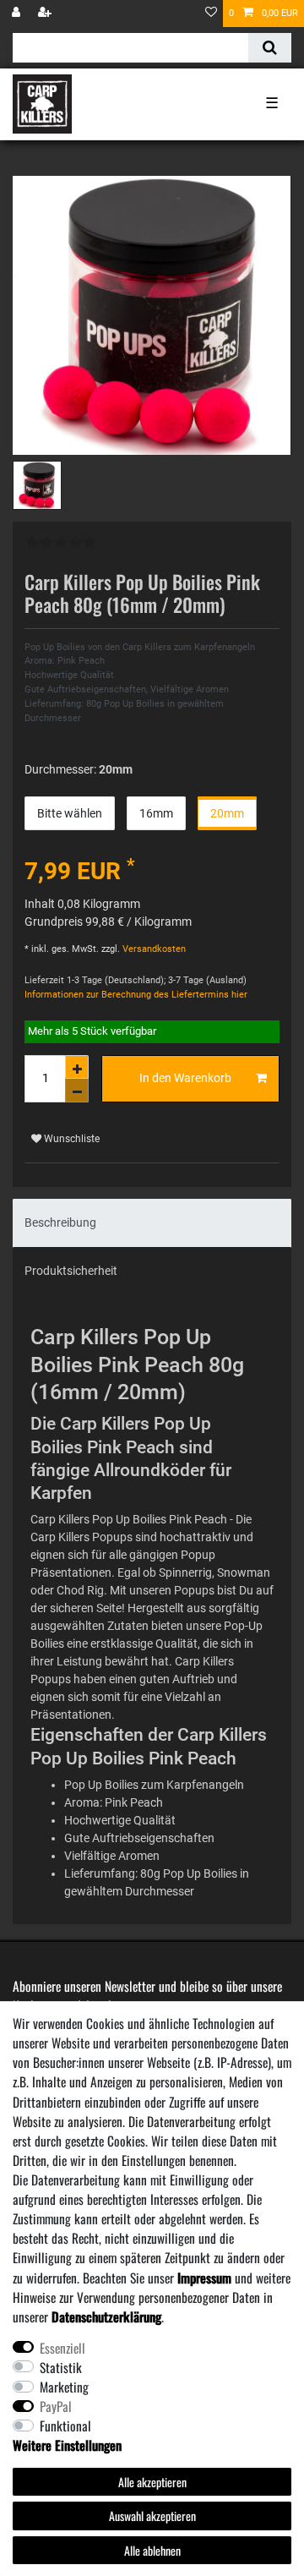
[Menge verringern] (77, 1091)
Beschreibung (60, 1222)
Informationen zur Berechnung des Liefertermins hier (136, 995)
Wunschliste (71, 1139)
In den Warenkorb (185, 1078)
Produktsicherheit (71, 1271)
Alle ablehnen (152, 2550)
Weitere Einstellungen (67, 2445)
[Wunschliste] (211, 14)
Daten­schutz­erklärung (106, 2316)
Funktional (65, 2426)
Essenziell (62, 2348)
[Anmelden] (18, 14)
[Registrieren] (46, 14)
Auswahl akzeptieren (152, 2516)
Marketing (64, 2387)
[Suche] (270, 48)
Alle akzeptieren (152, 2482)
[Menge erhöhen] (77, 1067)
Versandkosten (153, 949)
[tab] (152, 1223)
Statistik (61, 2367)
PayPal (56, 2406)
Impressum (204, 2278)
